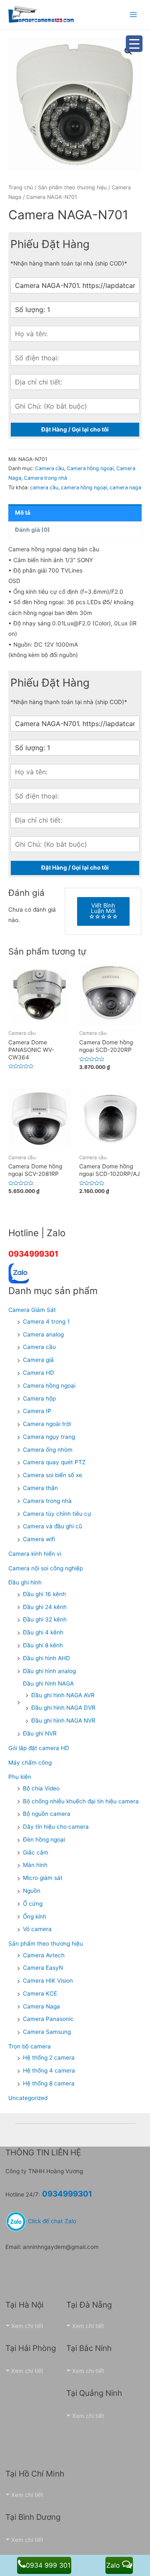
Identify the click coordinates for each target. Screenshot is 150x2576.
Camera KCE (40, 1993)
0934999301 (33, 1254)
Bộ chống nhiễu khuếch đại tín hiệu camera (81, 1801)
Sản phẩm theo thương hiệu (72, 187)
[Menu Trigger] (134, 44)
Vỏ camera (37, 1929)
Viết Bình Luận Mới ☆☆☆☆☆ (103, 911)
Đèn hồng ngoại (44, 1840)
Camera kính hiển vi (35, 1554)
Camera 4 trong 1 (46, 1321)
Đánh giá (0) (32, 530)
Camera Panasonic (48, 2019)
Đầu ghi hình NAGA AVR (63, 1695)
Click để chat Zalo (51, 2221)
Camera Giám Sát (32, 1310)
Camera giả (38, 1360)
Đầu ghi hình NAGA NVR (63, 1721)
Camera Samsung (47, 2032)
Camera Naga (41, 2006)
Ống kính (35, 1917)
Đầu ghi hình (25, 1582)
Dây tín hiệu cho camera (56, 1827)
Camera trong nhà (45, 478)
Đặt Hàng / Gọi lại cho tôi (75, 429)
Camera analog (43, 1334)
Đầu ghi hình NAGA (48, 1683)
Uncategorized (28, 2098)
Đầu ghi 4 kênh (43, 1632)
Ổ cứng (33, 1904)
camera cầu (44, 487)
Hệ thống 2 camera (49, 2058)
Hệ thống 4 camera (49, 2070)
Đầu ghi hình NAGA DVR (63, 1708)
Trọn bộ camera (30, 2046)
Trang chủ (21, 187)
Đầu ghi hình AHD (46, 1658)
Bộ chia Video (41, 1788)
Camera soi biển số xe (52, 1475)
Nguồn (32, 1891)
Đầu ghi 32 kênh (45, 1619)
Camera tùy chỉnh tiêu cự (57, 1514)
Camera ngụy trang (49, 1437)
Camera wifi (39, 1539)
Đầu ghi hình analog (49, 1671)
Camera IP (37, 1411)
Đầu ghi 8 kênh (43, 1645)
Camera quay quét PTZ (54, 1462)
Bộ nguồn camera (47, 1814)
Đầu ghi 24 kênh (45, 1607)
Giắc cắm (36, 1852)
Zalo (114, 2565)
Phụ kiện (20, 1777)
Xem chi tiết (27, 2326)
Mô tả (23, 513)
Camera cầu (50, 468)
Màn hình (35, 1865)
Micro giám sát (43, 1878)
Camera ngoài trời (47, 1424)
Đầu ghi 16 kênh (44, 1594)
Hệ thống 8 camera (49, 2083)
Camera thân (40, 1488)
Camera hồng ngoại (90, 468)
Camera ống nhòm (48, 1450)
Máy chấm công (30, 1763)
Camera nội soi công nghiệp (46, 1568)
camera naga (125, 487)
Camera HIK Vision (48, 1981)
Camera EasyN (43, 1968)
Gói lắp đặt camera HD (39, 1748)
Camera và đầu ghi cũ (52, 1526)
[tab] (75, 513)
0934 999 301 (48, 2565)
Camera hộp (39, 1398)
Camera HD (39, 1373)
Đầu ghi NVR (40, 1733)
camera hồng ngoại (84, 487)
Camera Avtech (44, 1955)
